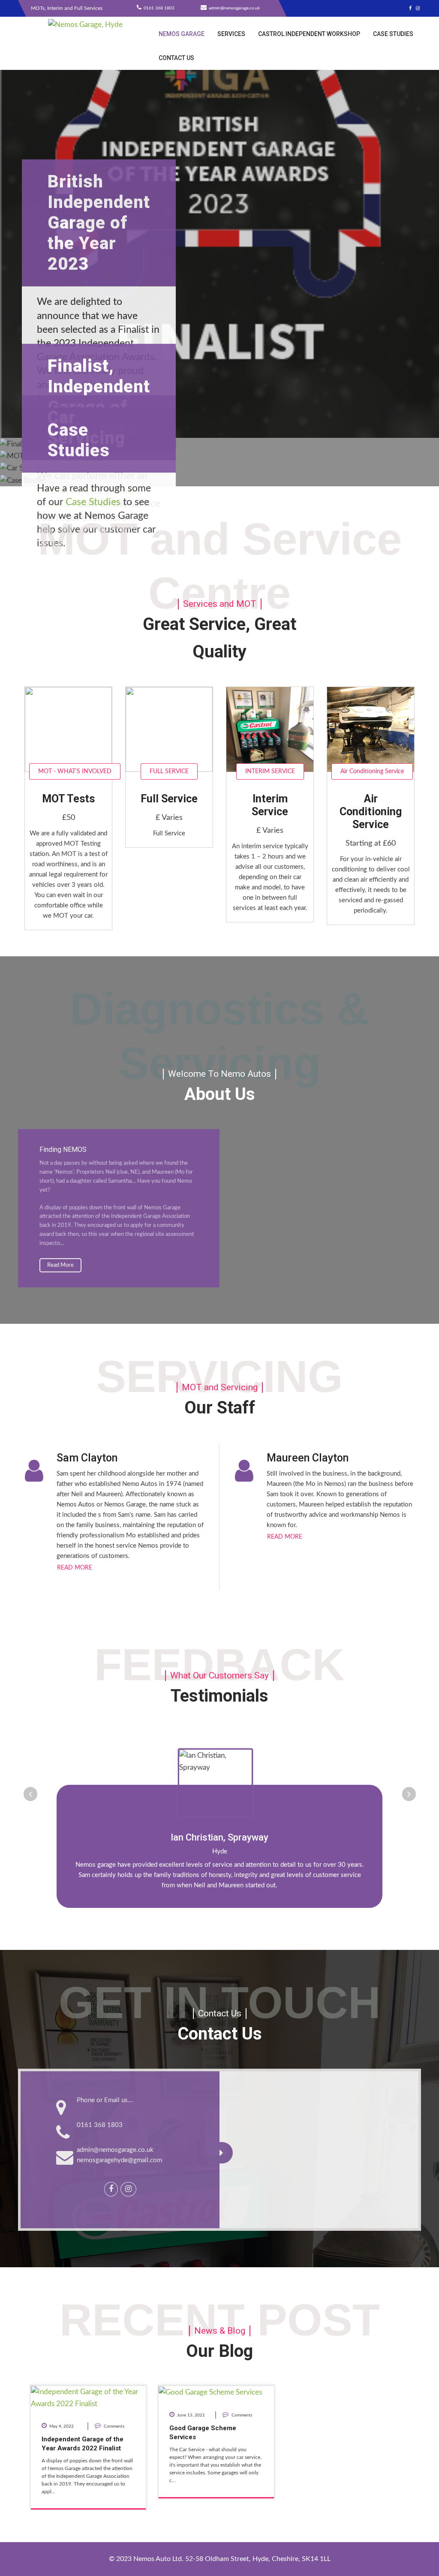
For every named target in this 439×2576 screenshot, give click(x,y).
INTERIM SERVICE (270, 771)
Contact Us (176, 58)
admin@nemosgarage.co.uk (115, 2150)
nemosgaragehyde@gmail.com (119, 2160)
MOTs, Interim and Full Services (67, 8)
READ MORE (75, 1568)
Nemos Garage (182, 34)
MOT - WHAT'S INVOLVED (75, 771)
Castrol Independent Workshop (309, 34)
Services (231, 34)
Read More (60, 1265)
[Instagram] (418, 8)
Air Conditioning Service (372, 771)
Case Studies (393, 34)
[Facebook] (410, 8)
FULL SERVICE (169, 771)
